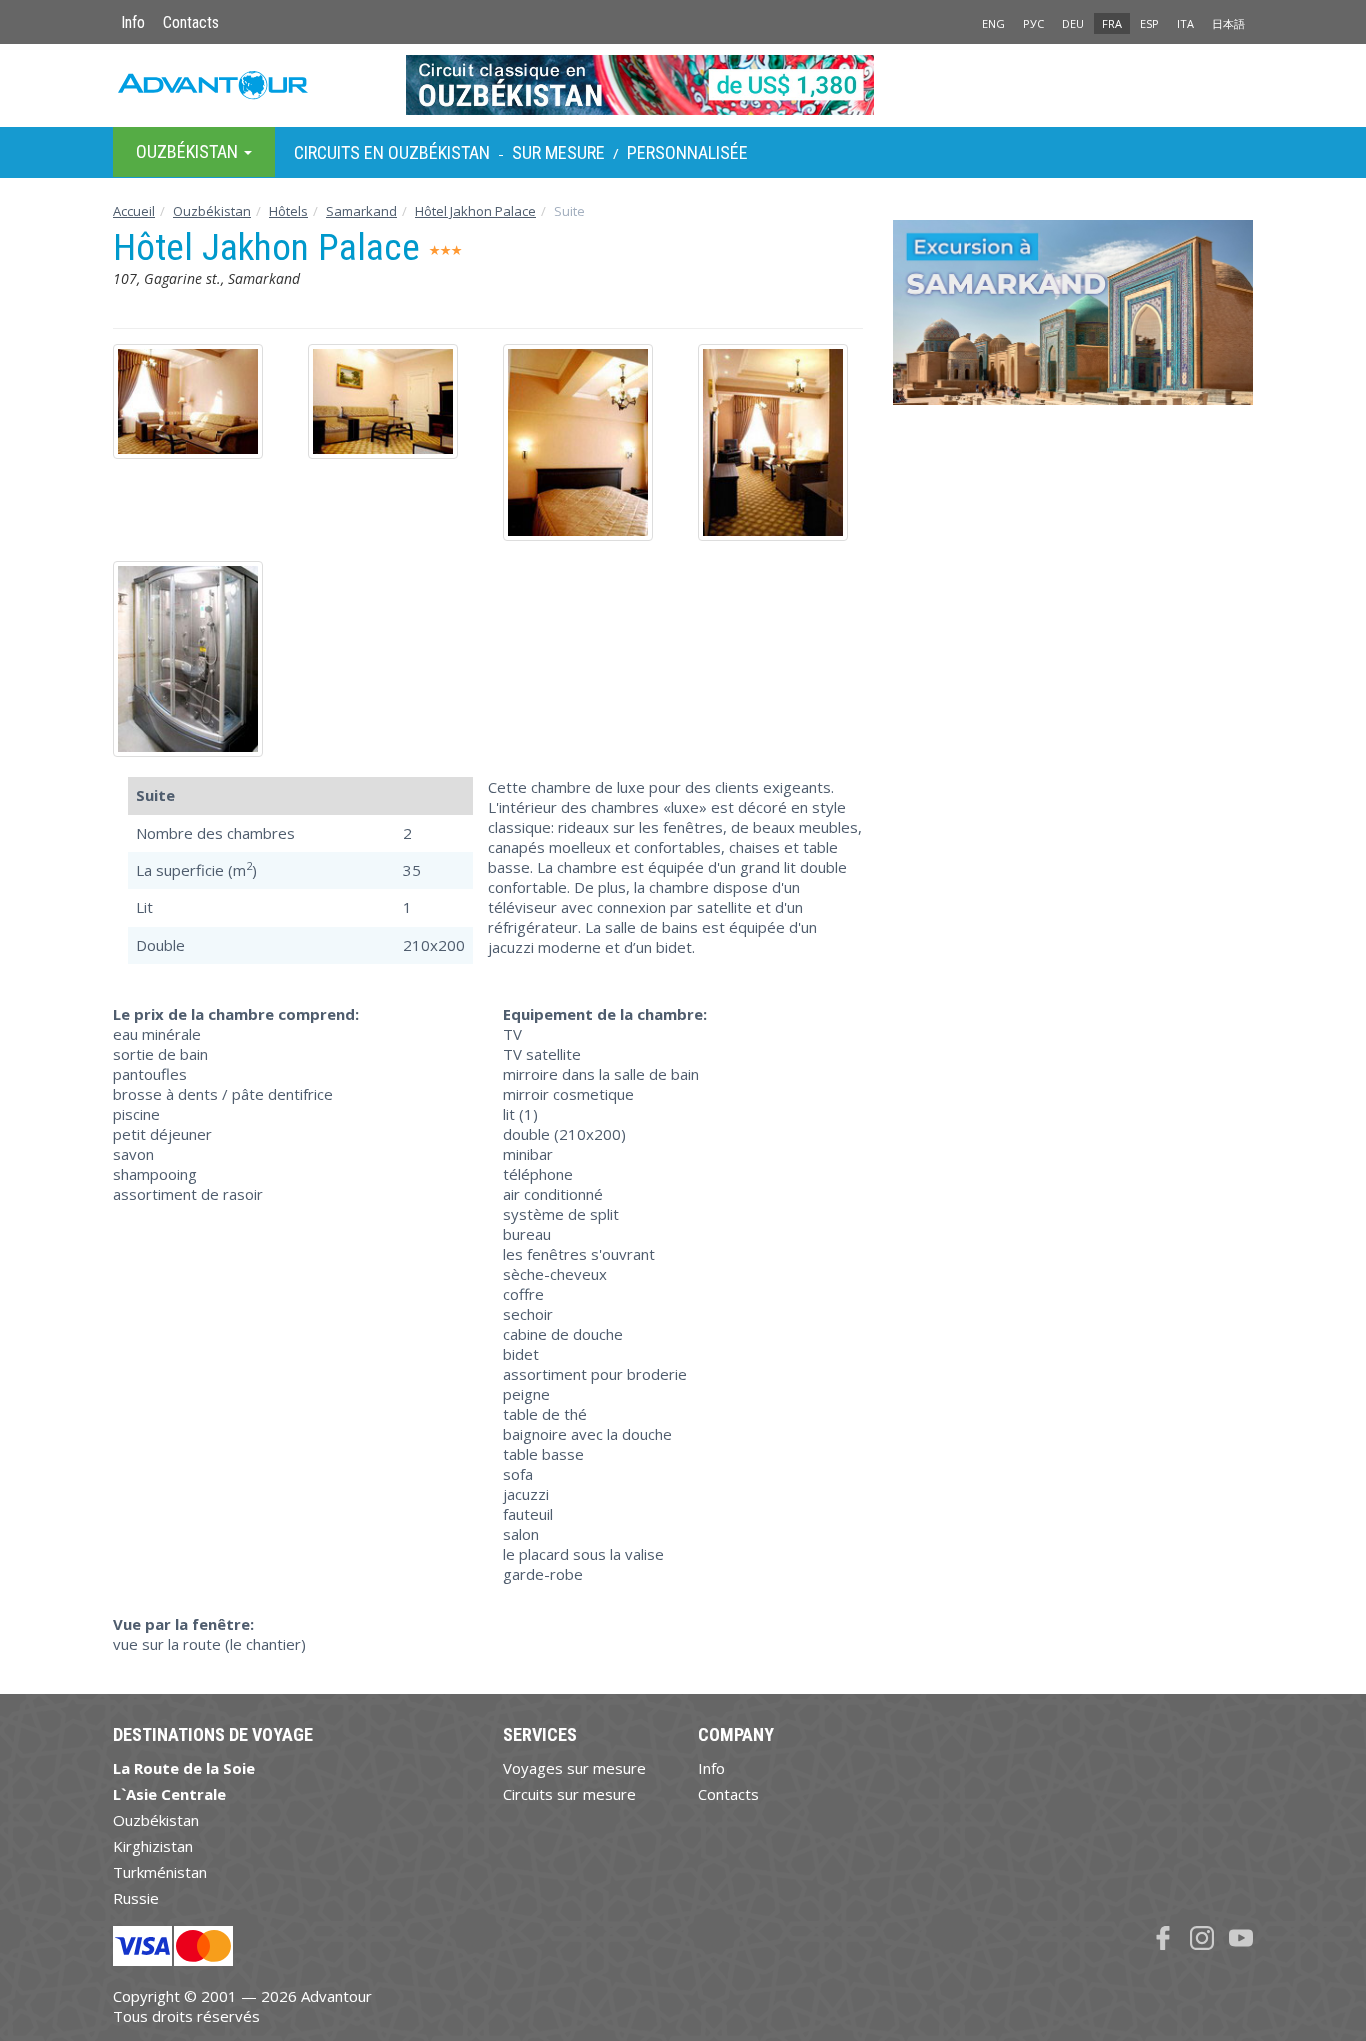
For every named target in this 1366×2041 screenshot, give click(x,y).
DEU (1073, 23)
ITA (1185, 23)
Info (133, 22)
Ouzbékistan (212, 211)
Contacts (191, 22)
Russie (136, 1898)
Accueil (134, 211)
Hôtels (288, 211)
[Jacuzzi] (195, 659)
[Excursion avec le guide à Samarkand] (1073, 320)
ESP (1149, 23)
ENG (993, 23)
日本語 (1228, 23)
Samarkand (361, 211)
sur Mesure (558, 152)
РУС (1033, 23)
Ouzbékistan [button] (189, 151)
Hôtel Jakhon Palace (475, 211)
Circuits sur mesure (569, 1794)
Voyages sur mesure (574, 1768)
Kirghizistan (153, 1846)
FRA (1112, 23)
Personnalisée (687, 152)
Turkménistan (160, 1872)
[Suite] (195, 401)
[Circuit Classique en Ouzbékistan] (683, 85)
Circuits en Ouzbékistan (392, 152)
